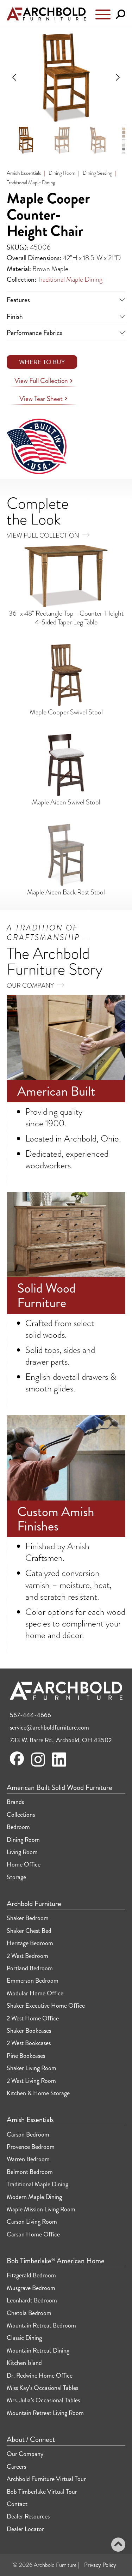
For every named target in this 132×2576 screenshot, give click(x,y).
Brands (15, 1802)
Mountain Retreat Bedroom (41, 2325)
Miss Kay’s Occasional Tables (42, 2388)
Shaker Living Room (32, 2068)
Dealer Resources (28, 2516)
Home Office (24, 1864)
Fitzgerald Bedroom (31, 2275)
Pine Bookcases (26, 2056)
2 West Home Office (33, 2018)
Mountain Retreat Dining (38, 2350)
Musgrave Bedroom (31, 2288)
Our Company (31, 985)
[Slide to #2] (62, 140)
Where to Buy (42, 362)
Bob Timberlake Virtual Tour (42, 2492)
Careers (16, 2467)
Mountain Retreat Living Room (45, 2413)
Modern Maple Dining (34, 2197)
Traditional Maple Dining (31, 182)
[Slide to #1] (26, 140)
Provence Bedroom (31, 2147)
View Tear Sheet (42, 399)
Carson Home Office (33, 2234)
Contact (17, 2504)
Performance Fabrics (34, 332)
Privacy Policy (100, 2565)
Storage (16, 1877)
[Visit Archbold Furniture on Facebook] (17, 1763)
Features (18, 299)
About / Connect (31, 2440)
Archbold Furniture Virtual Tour (46, 2479)
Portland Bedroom (30, 1968)
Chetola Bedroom (29, 2313)
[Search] (121, 15)
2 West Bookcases (29, 2043)
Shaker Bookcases (29, 2031)
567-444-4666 (30, 1715)
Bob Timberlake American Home (56, 2261)
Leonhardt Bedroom (32, 2300)
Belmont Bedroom (30, 2172)
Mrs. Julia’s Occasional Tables (43, 2400)
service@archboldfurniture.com (49, 1727)
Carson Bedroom (28, 2134)
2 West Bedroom (27, 1956)
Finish (15, 316)
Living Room (22, 1852)
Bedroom (18, 1827)
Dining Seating (98, 173)
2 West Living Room (31, 2081)
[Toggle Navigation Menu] (103, 16)
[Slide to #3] (98, 140)
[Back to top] (118, 2546)
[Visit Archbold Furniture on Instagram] (38, 1766)
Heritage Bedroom (30, 1943)
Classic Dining (24, 2338)
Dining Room (62, 173)
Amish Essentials (24, 173)
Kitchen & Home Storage (38, 2093)
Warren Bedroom (28, 2159)
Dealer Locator (25, 2529)
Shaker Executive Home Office (46, 2006)
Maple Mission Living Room (41, 2209)
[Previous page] (15, 77)
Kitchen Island (24, 2363)
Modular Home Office (35, 1993)
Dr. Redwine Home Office (40, 2376)
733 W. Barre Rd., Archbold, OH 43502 (61, 1740)
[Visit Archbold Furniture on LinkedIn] (59, 1766)
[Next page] (117, 77)
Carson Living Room (32, 2222)
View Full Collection (42, 381)
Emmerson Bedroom (33, 1981)
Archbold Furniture (34, 1904)
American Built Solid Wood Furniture (59, 1788)
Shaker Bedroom (28, 1918)
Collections (21, 1815)
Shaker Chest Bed (29, 1931)
